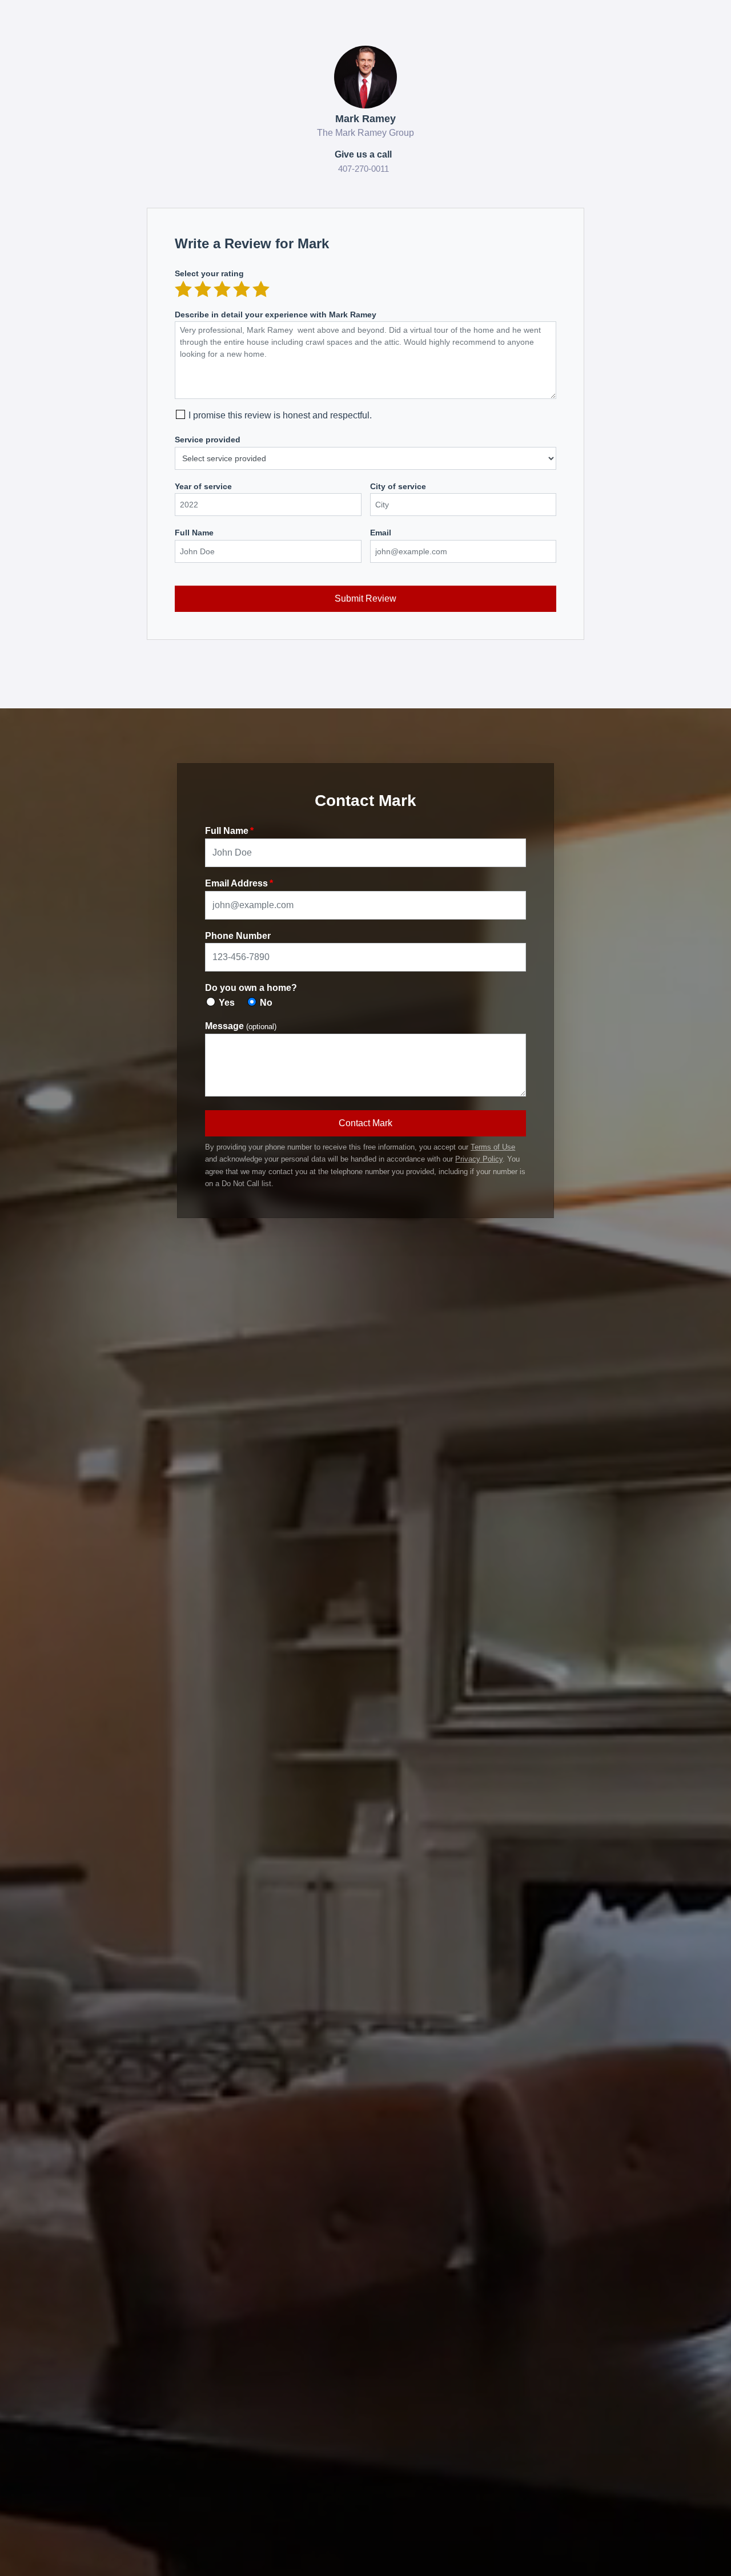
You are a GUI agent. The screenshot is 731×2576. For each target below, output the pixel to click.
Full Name (194, 533)
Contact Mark (365, 1123)
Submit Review (365, 598)
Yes (227, 1003)
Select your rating (209, 273)
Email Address (236, 883)
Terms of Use (493, 1147)
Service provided (208, 440)
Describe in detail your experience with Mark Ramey (276, 315)
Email (381, 533)
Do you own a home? (251, 988)
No (266, 1003)
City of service (398, 486)
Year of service (203, 486)
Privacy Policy (479, 1159)
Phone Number (238, 936)
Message (241, 1026)
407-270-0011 (364, 169)
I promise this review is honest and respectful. (280, 415)
